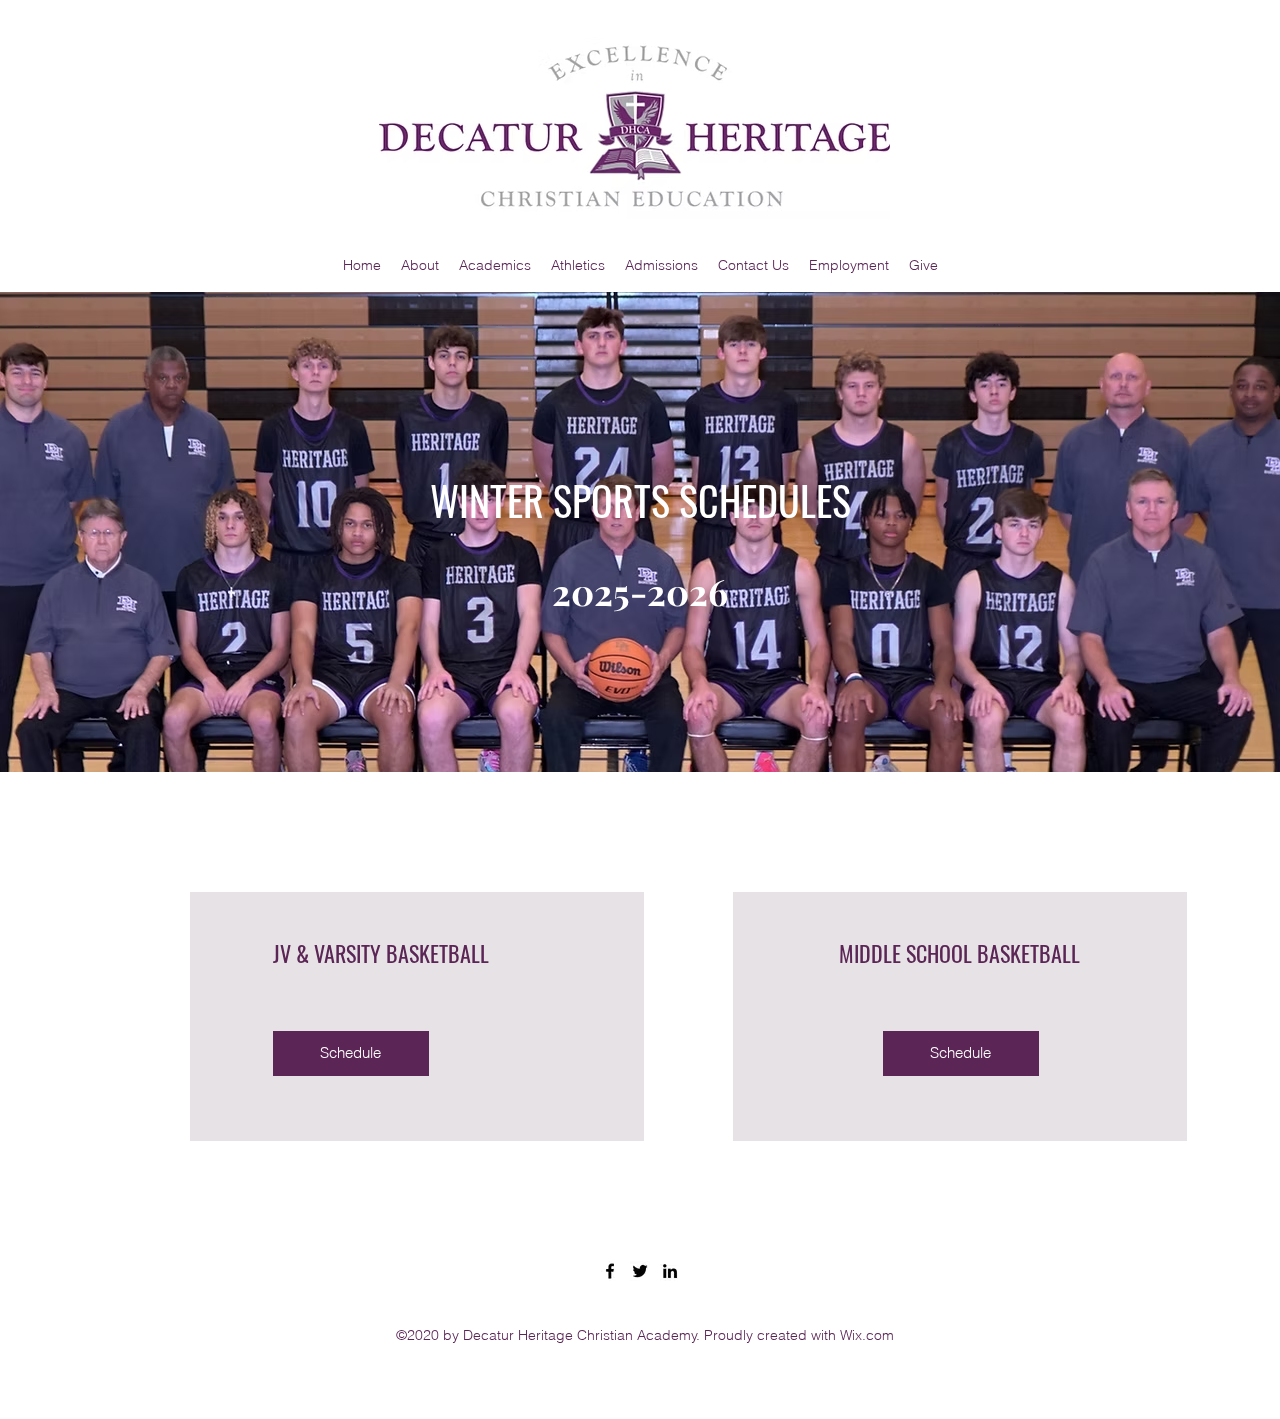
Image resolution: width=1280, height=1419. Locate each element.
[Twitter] (640, 1271)
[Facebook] (610, 1271)
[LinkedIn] (670, 1271)
